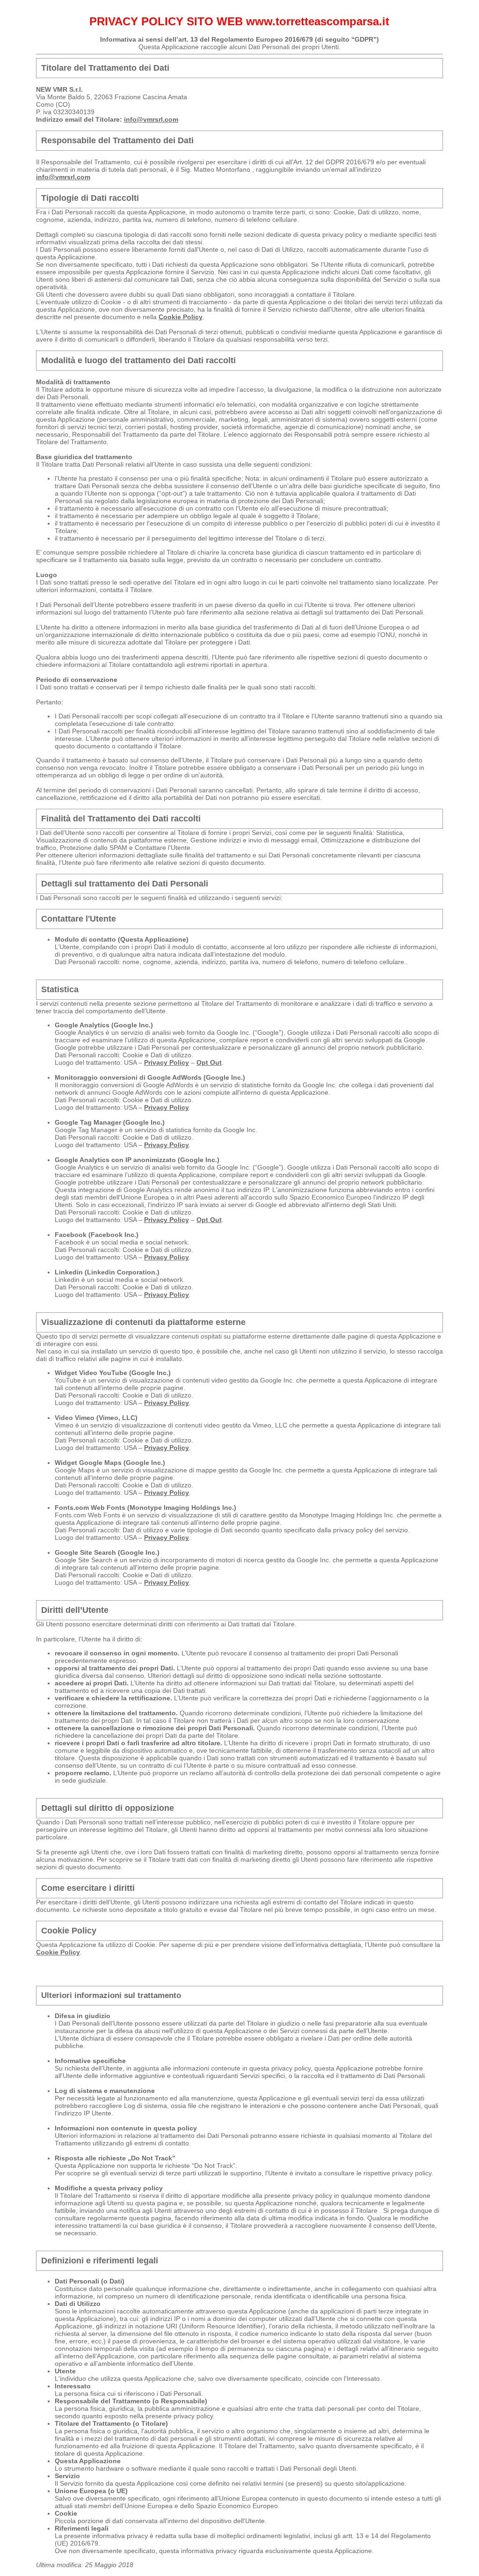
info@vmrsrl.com (151, 119)
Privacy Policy (167, 1062)
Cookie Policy (181, 317)
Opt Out (209, 1062)
